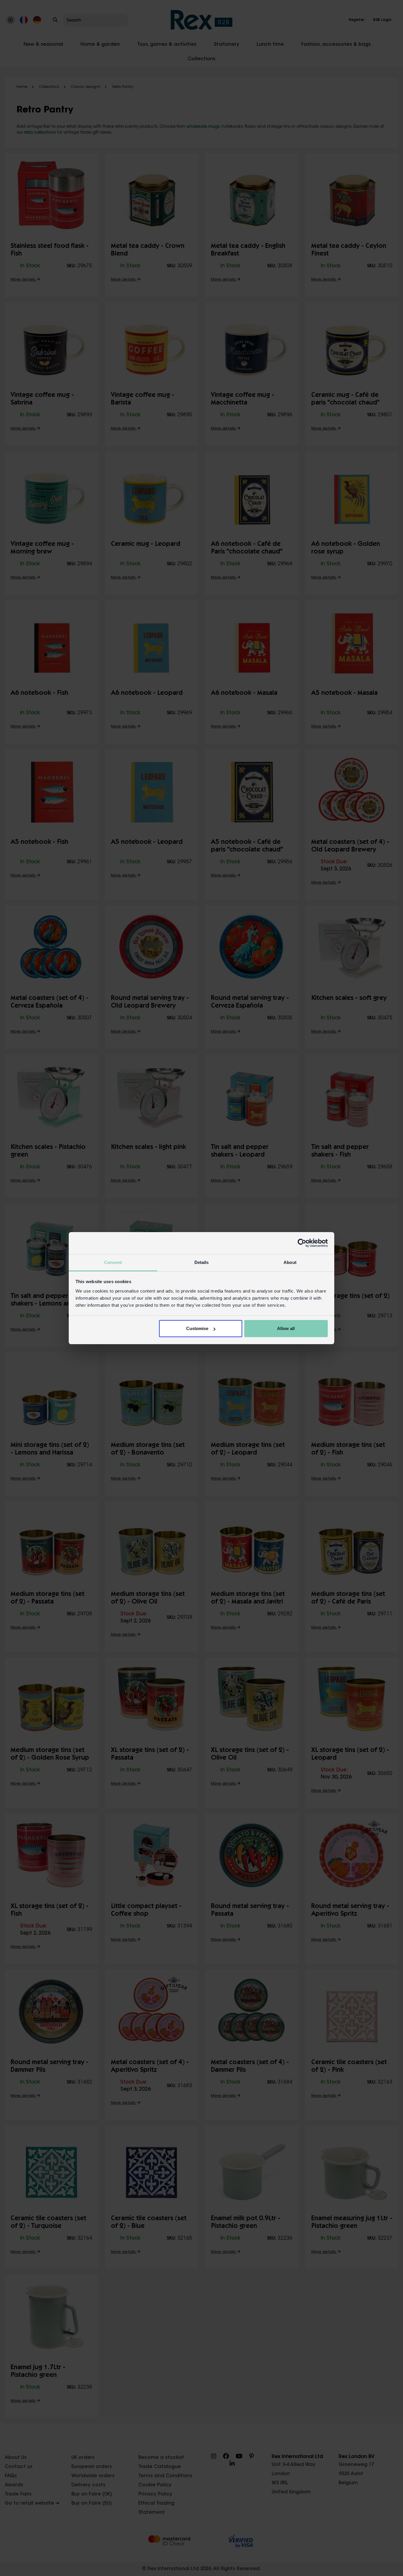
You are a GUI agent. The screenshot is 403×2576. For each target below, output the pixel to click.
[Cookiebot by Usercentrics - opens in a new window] (302, 1243)
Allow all (286, 1328)
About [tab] (290, 1262)
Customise (197, 1328)
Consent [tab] (113, 1262)
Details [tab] (202, 1262)
